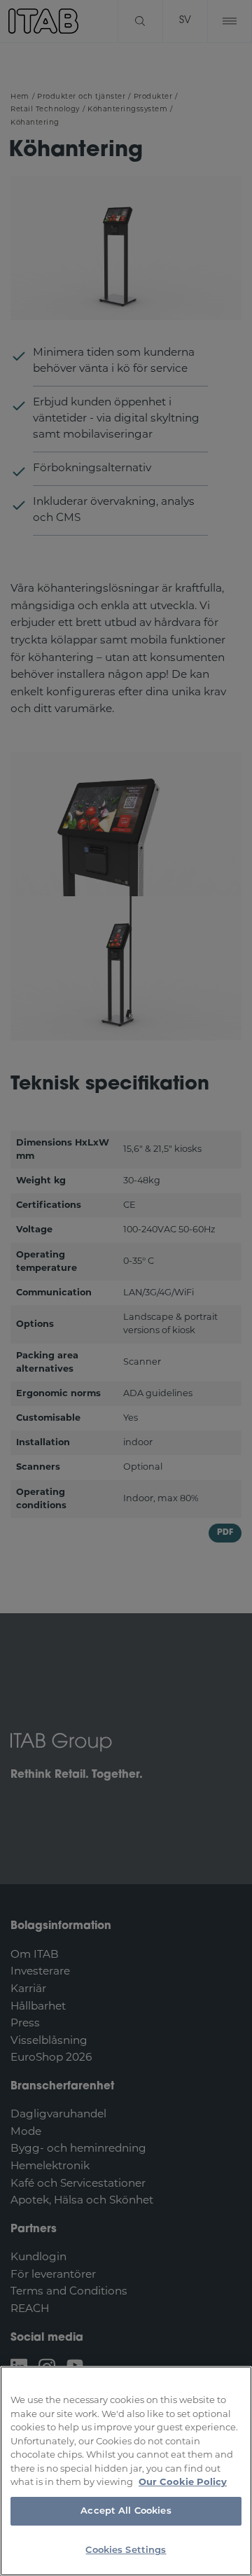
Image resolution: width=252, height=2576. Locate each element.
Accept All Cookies (126, 2511)
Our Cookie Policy (183, 2483)
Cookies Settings (126, 2550)
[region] (126, 2471)
